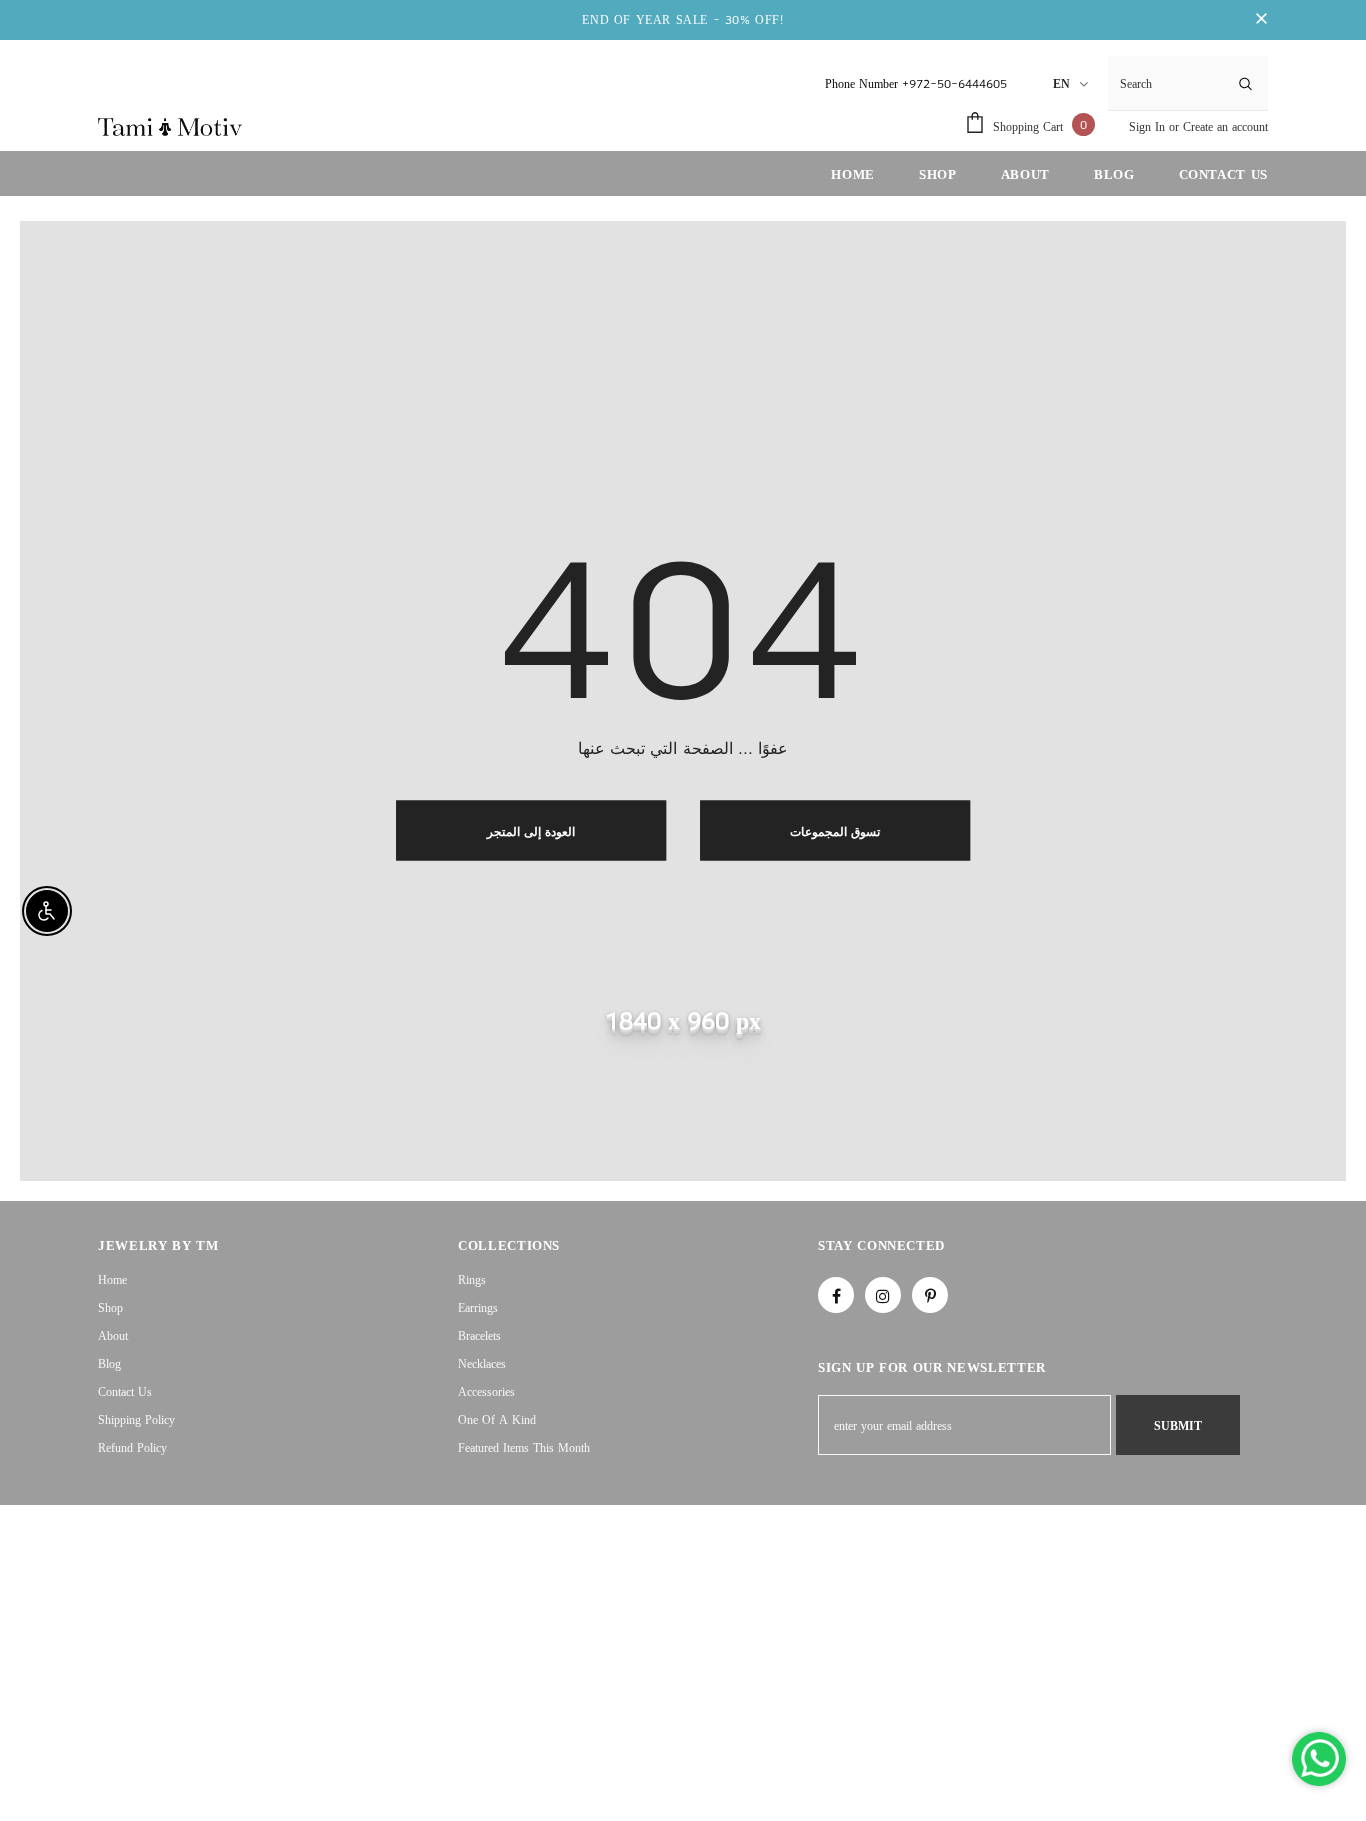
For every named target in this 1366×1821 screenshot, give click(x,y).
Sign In (1149, 126)
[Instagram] (883, 1295)
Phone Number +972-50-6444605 (916, 83)
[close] (1261, 20)
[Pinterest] (930, 1295)
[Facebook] (836, 1295)
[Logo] (170, 126)
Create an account (1225, 126)
